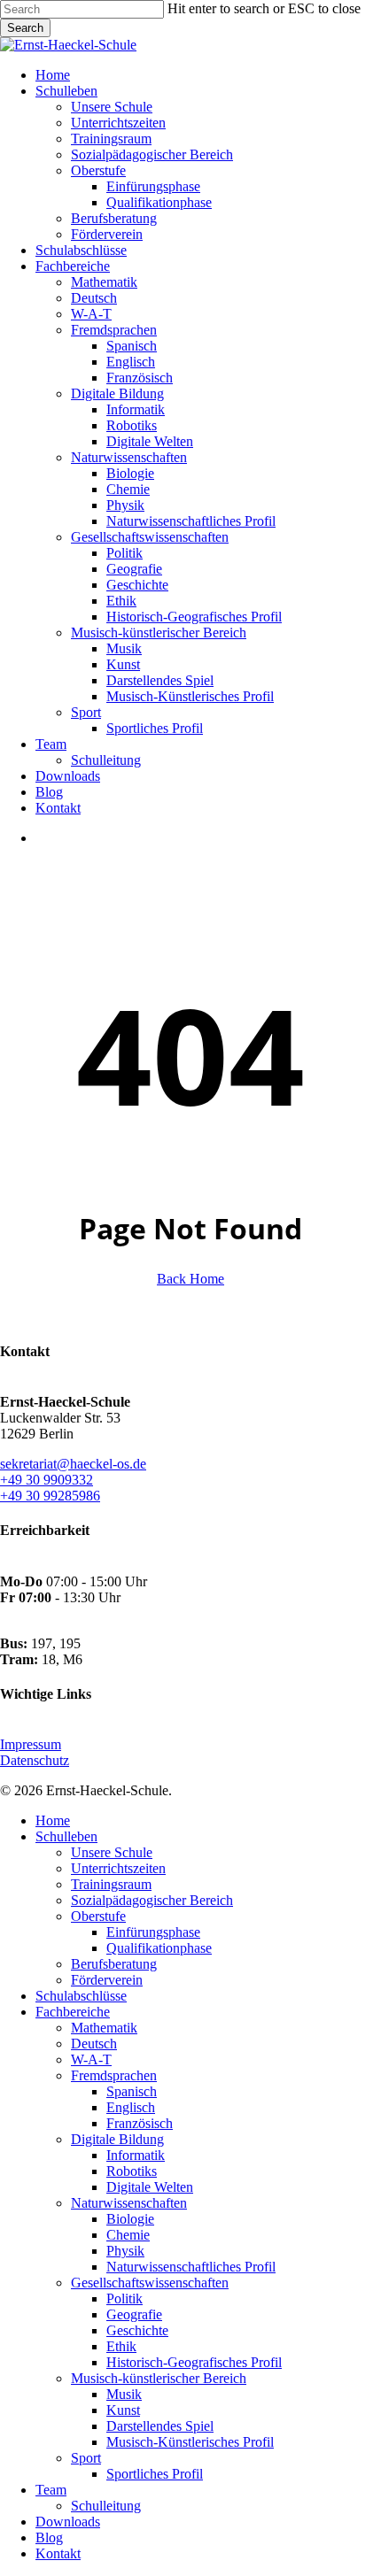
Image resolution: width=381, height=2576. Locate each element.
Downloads (68, 2522)
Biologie (130, 2219)
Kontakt (58, 2553)
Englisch (131, 2107)
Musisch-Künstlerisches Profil (190, 2442)
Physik (125, 2251)
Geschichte (137, 2330)
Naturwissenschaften (129, 2203)
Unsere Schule (112, 1852)
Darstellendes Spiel (160, 2426)
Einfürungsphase (153, 1932)
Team (51, 2490)
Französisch (140, 2123)
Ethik (121, 2346)
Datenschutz (35, 1760)
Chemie (128, 2235)
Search (25, 28)
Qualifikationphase (159, 1948)
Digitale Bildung (117, 2139)
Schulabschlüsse (81, 1996)
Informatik (136, 2155)
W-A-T (91, 2059)
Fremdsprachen (114, 2075)
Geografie (134, 2314)
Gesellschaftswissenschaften (150, 2283)
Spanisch (132, 2091)
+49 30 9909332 (47, 1480)
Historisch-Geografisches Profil (194, 2362)
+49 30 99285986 (50, 1496)
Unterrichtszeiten (118, 1868)
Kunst (123, 2410)
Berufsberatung (114, 1964)
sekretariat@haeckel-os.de (73, 1464)
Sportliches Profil (155, 2474)
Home (53, 1820)
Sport (86, 2458)
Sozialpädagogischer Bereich (152, 1900)
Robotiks (132, 2171)
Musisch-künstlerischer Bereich (159, 2378)
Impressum (31, 1744)
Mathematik (104, 2028)
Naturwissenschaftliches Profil (191, 2267)
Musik (124, 2394)
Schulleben (66, 1836)
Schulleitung (106, 2506)
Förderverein (107, 1980)
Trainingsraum (111, 1884)
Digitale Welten (150, 2187)
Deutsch (94, 2044)
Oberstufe (98, 1916)
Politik (124, 2298)
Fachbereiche (73, 2012)
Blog (49, 2537)
